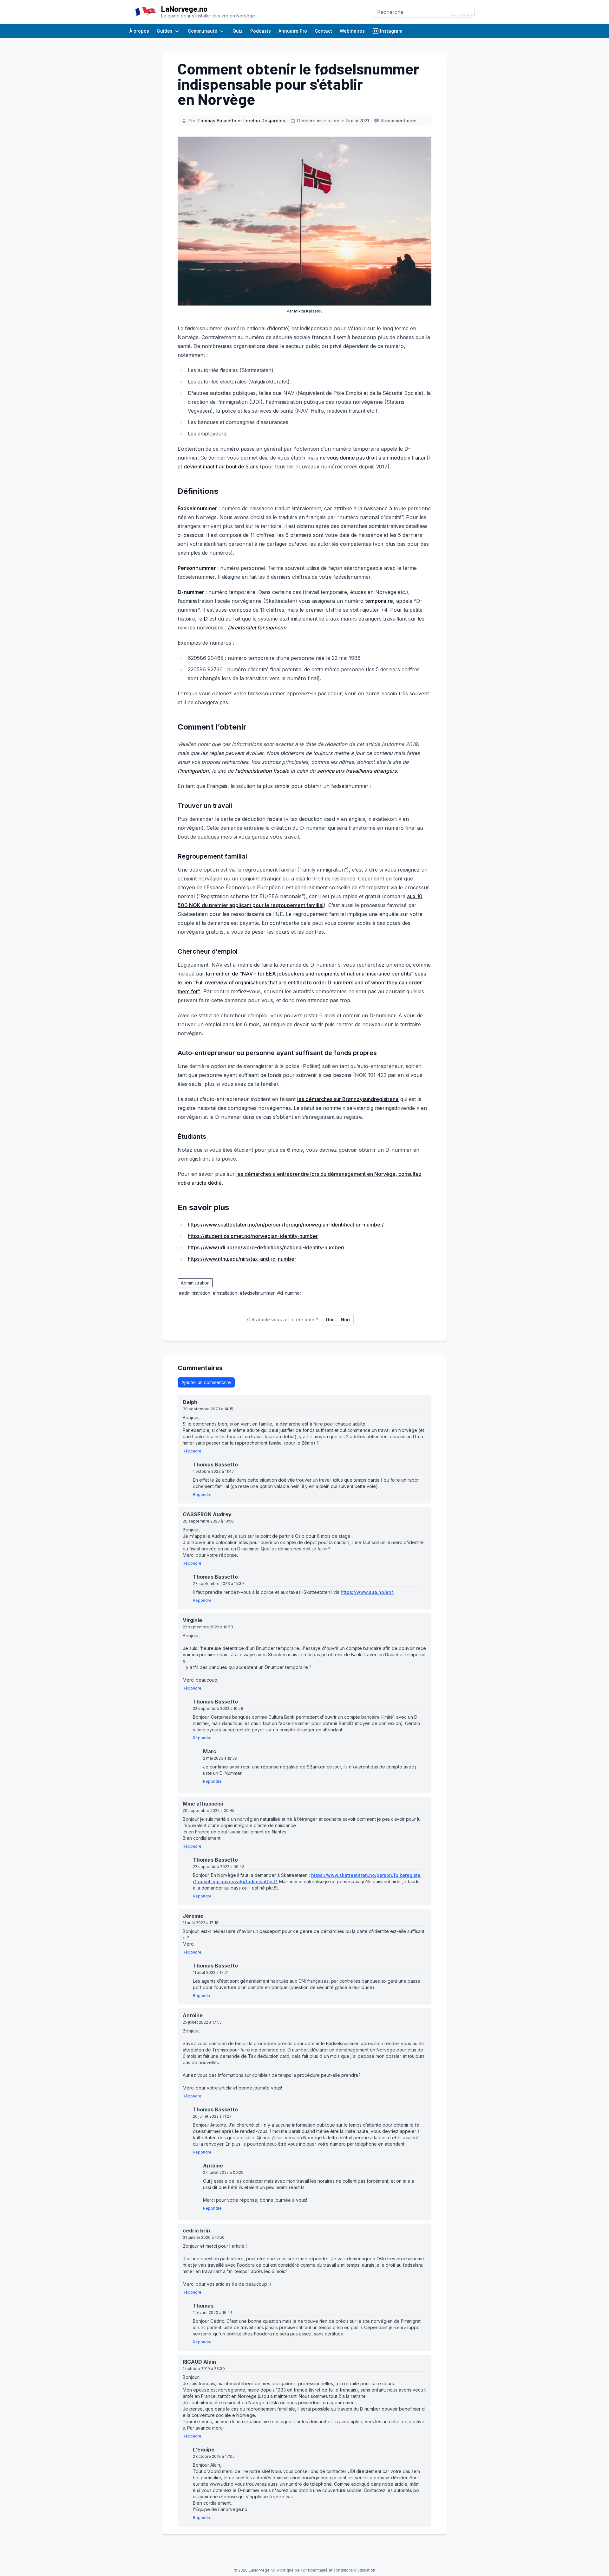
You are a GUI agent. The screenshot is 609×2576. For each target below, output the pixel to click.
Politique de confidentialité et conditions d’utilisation (326, 2570)
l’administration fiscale (262, 771)
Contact (323, 31)
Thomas (205, 2306)
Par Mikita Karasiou (305, 311)
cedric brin (199, 2231)
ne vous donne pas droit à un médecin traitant (374, 458)
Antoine (195, 2015)
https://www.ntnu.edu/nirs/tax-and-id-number (242, 1259)
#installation (225, 1293)
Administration (195, 1283)
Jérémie (195, 1916)
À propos (139, 31)
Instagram (391, 31)
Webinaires (352, 31)
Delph (192, 1402)
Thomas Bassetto (217, 121)
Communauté (203, 31)
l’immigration (193, 771)
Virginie (195, 1620)
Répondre (192, 1451)
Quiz (238, 31)
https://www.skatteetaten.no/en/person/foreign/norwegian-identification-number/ (286, 1225)
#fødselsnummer (257, 1293)
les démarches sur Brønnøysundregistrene (348, 1099)
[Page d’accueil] (145, 12)
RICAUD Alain (202, 2362)
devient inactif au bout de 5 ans (221, 467)
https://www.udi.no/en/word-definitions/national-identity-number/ (266, 1247)
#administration (195, 1293)
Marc (212, 1751)
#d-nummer (289, 1293)
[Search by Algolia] (462, 16)
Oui (330, 1320)
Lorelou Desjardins (264, 121)
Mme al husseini (205, 1804)
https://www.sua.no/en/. (367, 1592)
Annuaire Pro (293, 31)
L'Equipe (206, 2450)
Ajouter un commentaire (206, 1382)
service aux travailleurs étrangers (357, 771)
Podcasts (261, 31)
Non (345, 1320)
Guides (165, 31)
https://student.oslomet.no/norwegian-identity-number (253, 1236)
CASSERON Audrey (209, 1514)
